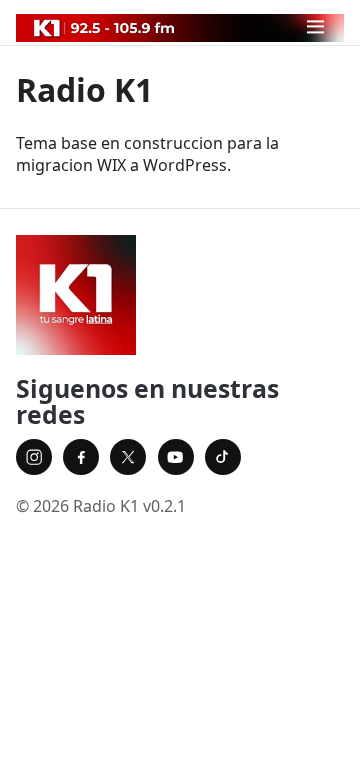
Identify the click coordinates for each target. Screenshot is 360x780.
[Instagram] (34, 457)
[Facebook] (81, 457)
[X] (128, 457)
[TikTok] (223, 457)
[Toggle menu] (315, 26)
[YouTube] (176, 457)
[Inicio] (180, 295)
